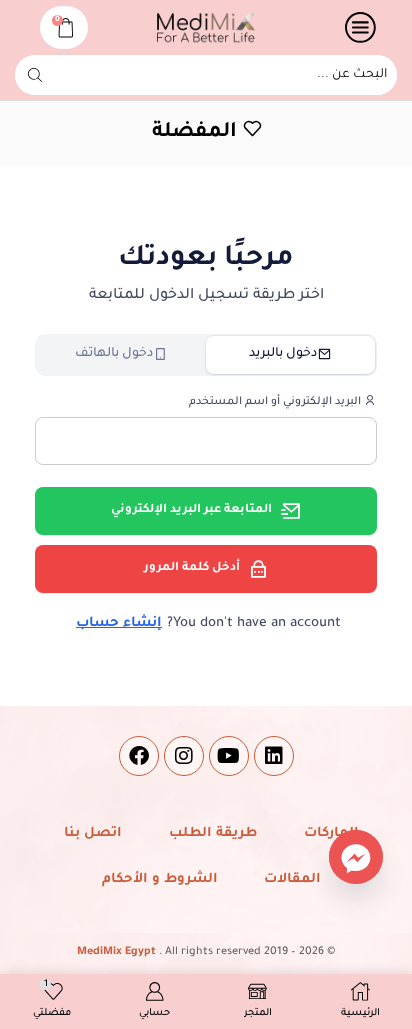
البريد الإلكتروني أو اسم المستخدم (276, 402)
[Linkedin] (274, 756)
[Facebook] (139, 756)
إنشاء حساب (119, 623)
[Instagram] (184, 756)
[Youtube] (229, 756)
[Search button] (35, 75)
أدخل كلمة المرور (192, 568)
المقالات (292, 879)
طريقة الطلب (213, 833)
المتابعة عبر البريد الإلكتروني (191, 510)
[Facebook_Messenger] (356, 857)
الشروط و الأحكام (160, 879)
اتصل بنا (93, 833)
